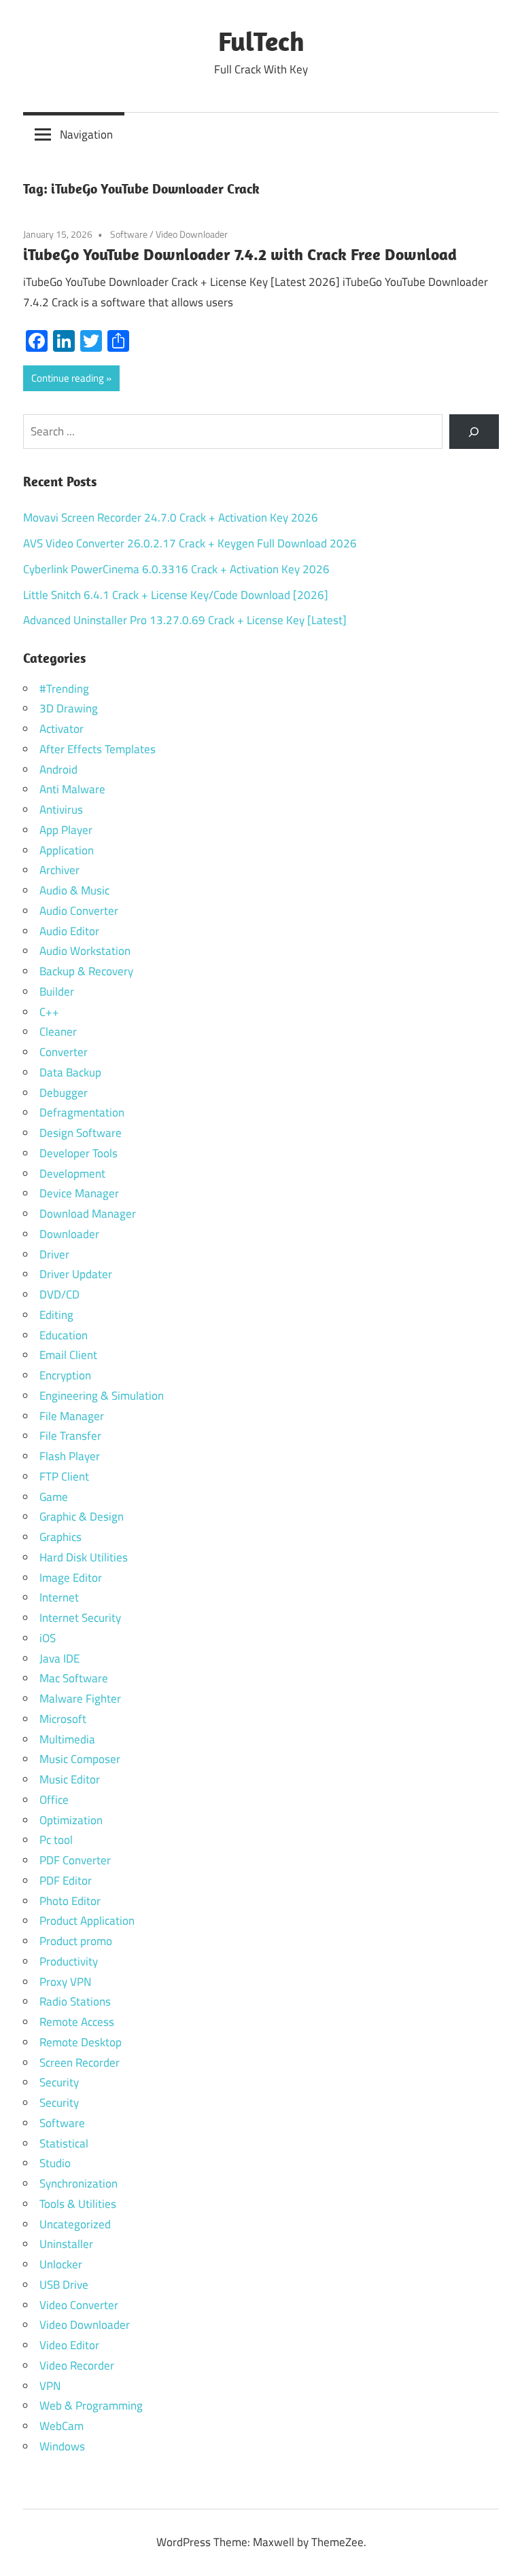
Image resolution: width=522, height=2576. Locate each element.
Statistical (64, 2143)
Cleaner (58, 1032)
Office (54, 1800)
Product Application (87, 1921)
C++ (49, 1012)
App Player (66, 830)
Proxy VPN (65, 1982)
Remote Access (77, 2022)
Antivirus (61, 810)
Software (129, 234)
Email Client (68, 1355)
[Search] (474, 432)
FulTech (261, 41)
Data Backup (70, 1072)
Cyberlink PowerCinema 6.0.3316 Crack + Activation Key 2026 (176, 569)
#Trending (64, 689)
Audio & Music (74, 890)
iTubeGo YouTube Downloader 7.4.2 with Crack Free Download (240, 254)
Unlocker (61, 2264)
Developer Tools (79, 1153)
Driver (54, 1254)
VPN (50, 2386)
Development (72, 1174)
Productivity (69, 1961)
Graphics (60, 1537)
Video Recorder (77, 2365)
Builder (57, 992)
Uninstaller (66, 2244)
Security (59, 2082)
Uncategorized (75, 2224)
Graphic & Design (82, 1517)
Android (58, 769)
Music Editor (70, 1779)
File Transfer (70, 1436)
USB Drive (64, 2285)
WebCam (62, 2426)
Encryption (65, 1375)
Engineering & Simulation (102, 1396)
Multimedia (67, 1739)
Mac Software (74, 1678)
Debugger (64, 1093)
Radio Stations (75, 2001)
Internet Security (80, 1618)
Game (54, 1497)
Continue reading (68, 378)
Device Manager (79, 1193)
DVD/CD (59, 1294)
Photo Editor (70, 1901)
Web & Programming (91, 2406)
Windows (62, 2446)
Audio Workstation (85, 951)
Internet (59, 1597)
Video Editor (69, 2345)
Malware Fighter (80, 1699)
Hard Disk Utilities (84, 1557)
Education (64, 1335)
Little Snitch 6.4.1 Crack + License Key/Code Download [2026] (176, 595)
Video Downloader (192, 234)
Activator (62, 729)
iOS (48, 1638)
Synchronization (79, 2183)
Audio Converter (79, 911)
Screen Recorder (80, 2063)
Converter (64, 1052)
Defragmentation (82, 1112)
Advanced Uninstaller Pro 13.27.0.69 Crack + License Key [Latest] (185, 620)
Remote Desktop (81, 2042)
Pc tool (56, 1840)
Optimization (71, 1820)
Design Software (81, 1133)
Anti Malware (72, 789)
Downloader (69, 1234)
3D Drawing (69, 708)
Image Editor (71, 1578)
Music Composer (80, 1759)
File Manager (72, 1416)
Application (67, 850)
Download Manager (88, 1214)
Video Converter (79, 2305)
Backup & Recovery (86, 971)
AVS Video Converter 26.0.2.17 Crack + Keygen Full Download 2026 (190, 543)
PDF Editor (66, 1881)
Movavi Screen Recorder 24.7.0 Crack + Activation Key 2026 (171, 518)
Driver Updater (76, 1274)
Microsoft (63, 1719)
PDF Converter (75, 1860)
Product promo (76, 1941)
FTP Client (64, 1476)
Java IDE (59, 1658)
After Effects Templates (98, 749)
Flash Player (70, 1456)
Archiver (59, 870)
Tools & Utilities (78, 2204)
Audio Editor (69, 931)
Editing (56, 1315)
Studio (55, 2163)
